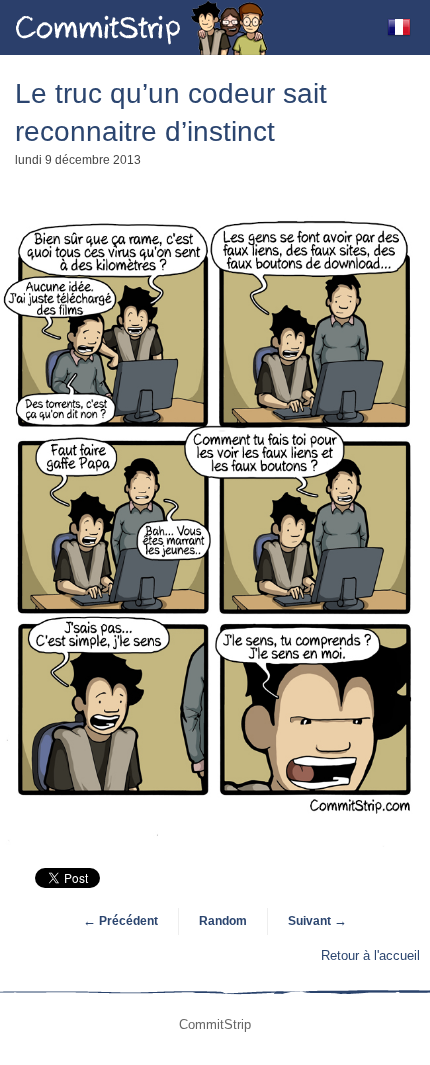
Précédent (120, 921)
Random (223, 921)
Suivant (317, 921)
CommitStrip (142, 27)
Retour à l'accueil (370, 955)
